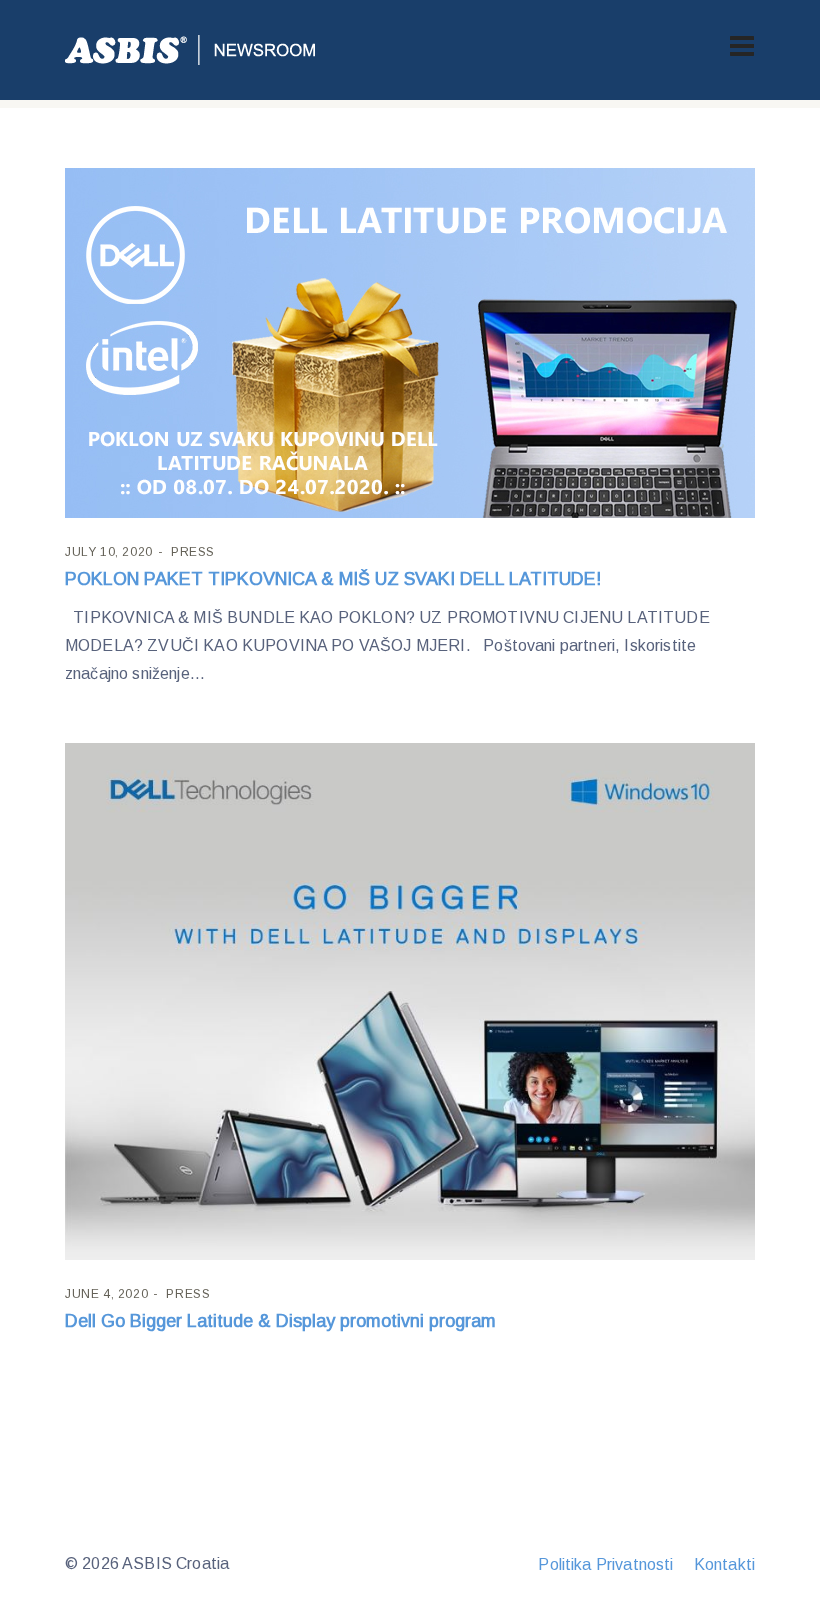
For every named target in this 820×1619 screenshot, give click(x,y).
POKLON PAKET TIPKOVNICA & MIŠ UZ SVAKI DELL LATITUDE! (333, 579)
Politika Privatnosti (605, 1564)
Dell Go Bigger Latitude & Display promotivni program (280, 1321)
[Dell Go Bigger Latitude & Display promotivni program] (410, 1002)
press (193, 552)
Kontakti (724, 1564)
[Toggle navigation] (742, 46)
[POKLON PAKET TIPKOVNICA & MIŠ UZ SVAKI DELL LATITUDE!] (410, 343)
